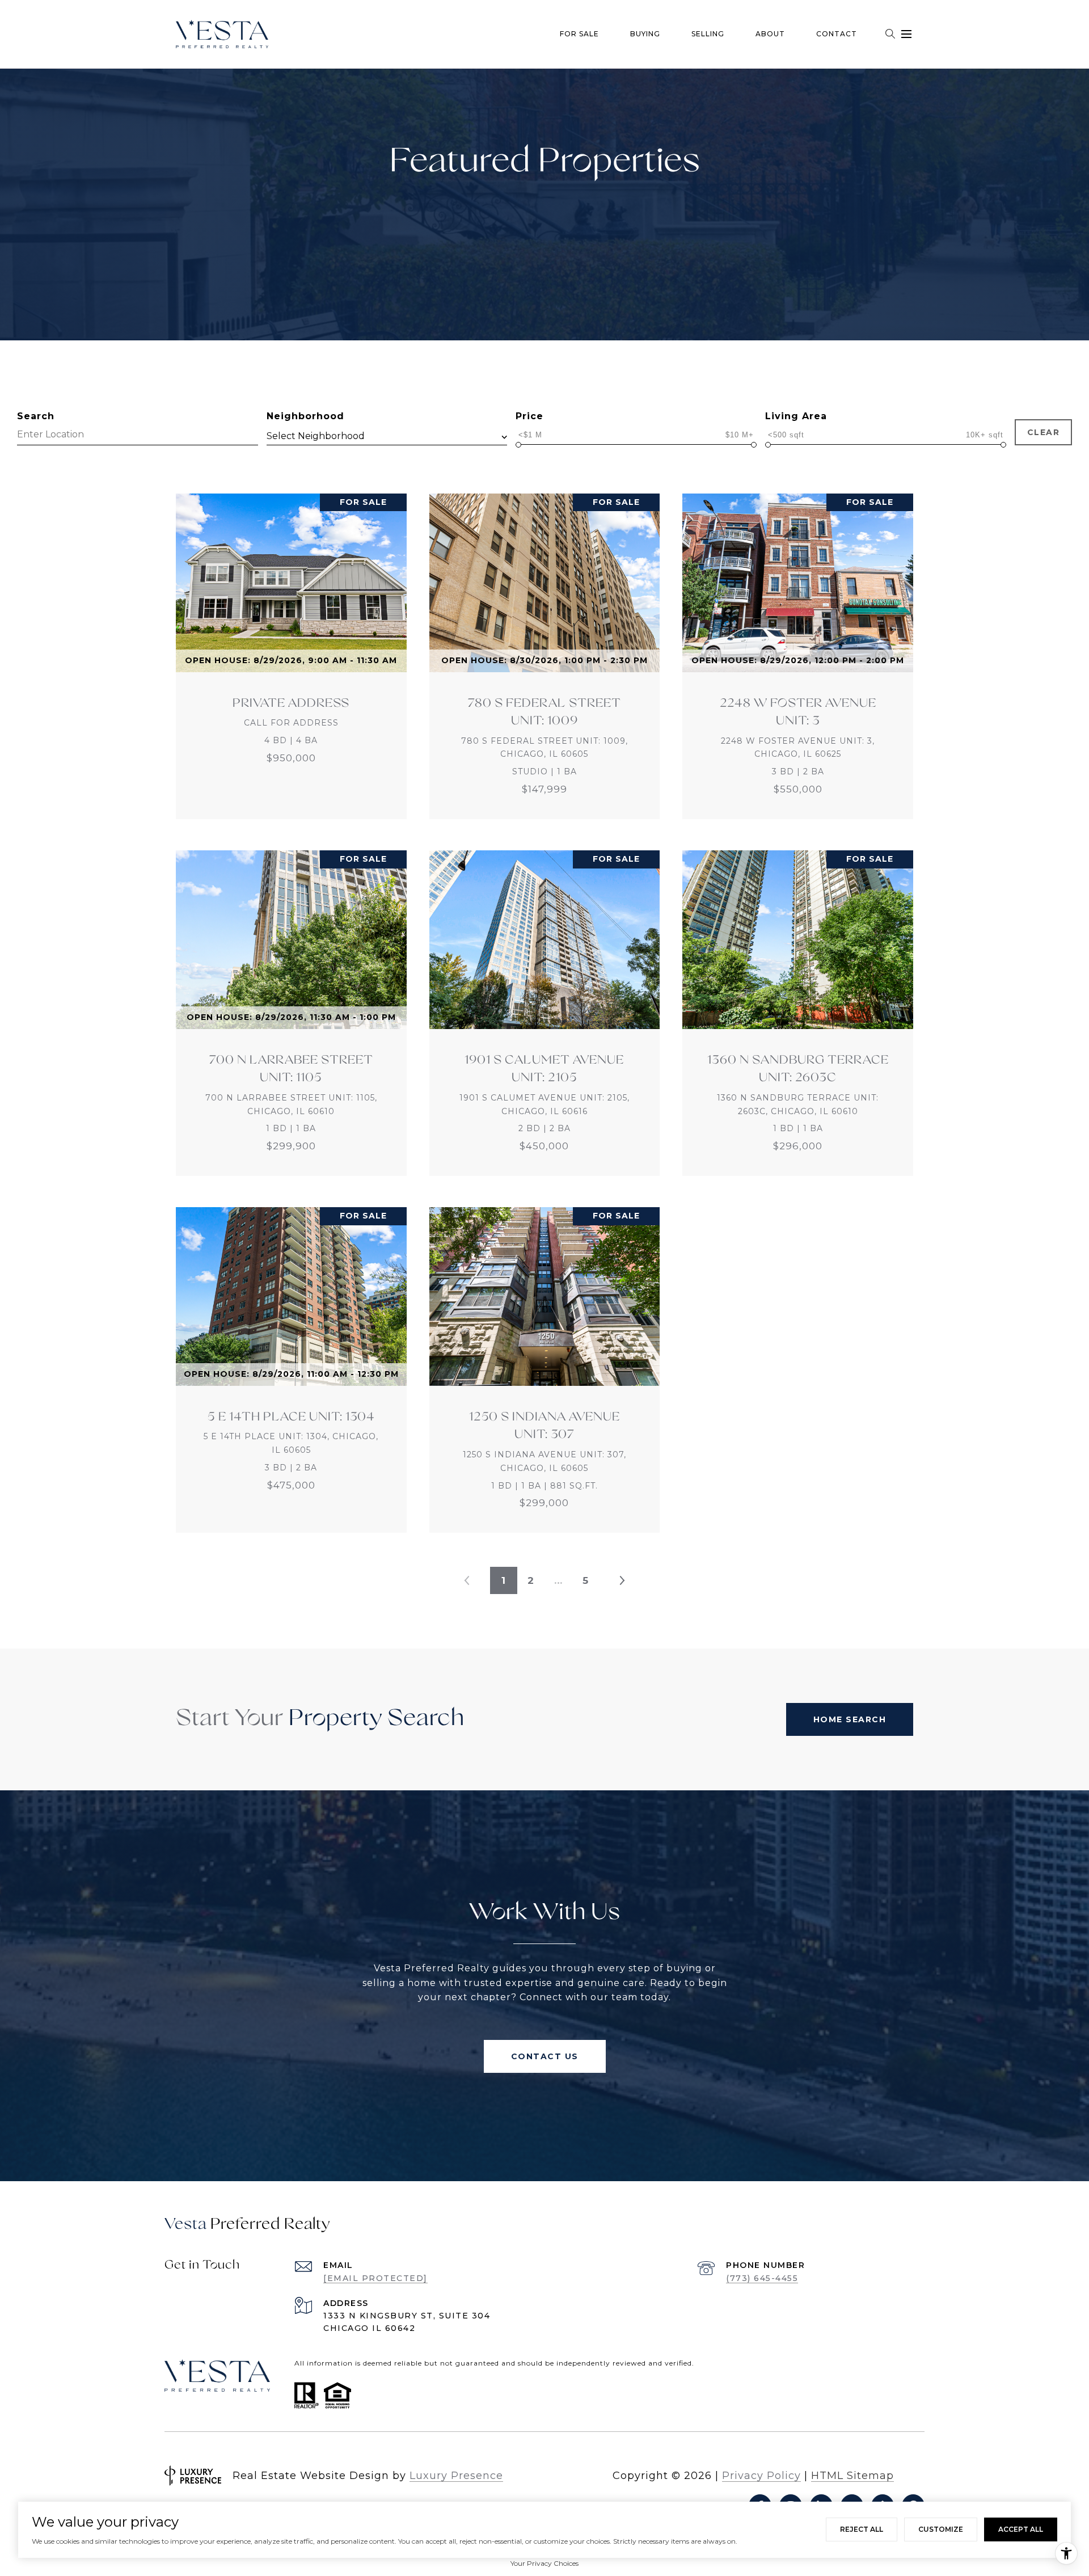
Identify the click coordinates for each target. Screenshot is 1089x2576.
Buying (645, 34)
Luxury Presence (456, 2476)
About (770, 34)
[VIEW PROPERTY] (292, 646)
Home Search (850, 1719)
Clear (1044, 432)
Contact (837, 34)
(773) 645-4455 (762, 2278)
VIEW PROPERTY (292, 656)
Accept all (1021, 2529)
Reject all (862, 2529)
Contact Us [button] (545, 2056)
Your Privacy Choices (544, 2563)
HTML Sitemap (852, 2476)
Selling (708, 34)
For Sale (579, 34)
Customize (941, 2529)
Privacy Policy (761, 2476)
